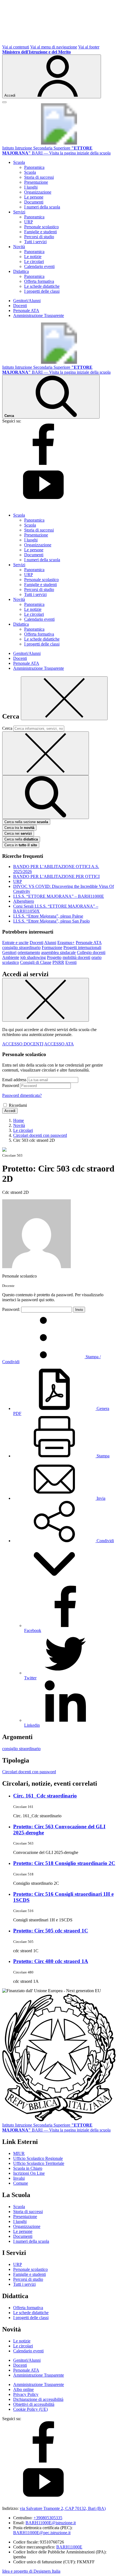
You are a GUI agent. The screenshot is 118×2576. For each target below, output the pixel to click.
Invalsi (19, 2178)
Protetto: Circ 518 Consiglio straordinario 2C (64, 1863)
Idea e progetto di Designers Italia (31, 2571)
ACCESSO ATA (59, 1044)
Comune (21, 2183)
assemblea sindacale (58, 952)
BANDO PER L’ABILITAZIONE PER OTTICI (56, 876)
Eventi (71, 962)
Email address (14, 1080)
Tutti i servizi (35, 242)
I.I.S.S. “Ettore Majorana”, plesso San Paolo (51, 921)
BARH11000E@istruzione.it (51, 2523)
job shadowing (33, 957)
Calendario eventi (39, 266)
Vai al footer (89, 47)
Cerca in (21, 845)
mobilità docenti (76, 957)
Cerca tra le (19, 828)
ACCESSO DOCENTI (23, 1044)
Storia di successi (39, 177)
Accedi (10, 1111)
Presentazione (36, 182)
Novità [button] (19, 247)
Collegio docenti (91, 952)
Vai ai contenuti (16, 47)
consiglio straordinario (21, 947)
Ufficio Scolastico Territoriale (39, 2163)
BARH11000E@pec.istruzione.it (42, 2533)
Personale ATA (26, 311)
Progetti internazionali (82, 947)
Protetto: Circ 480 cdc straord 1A (51, 1961)
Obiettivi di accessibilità (34, 2404)
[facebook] (43, 463)
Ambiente (11, 957)
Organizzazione (38, 192)
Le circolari (34, 261)
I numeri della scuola (42, 207)
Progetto (54, 957)
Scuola (30, 172)
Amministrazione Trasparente (39, 315)
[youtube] (43, 506)
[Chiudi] (64, 698)
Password (11, 1085)
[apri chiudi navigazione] (4, 102)
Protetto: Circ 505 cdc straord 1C (51, 1931)
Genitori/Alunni (27, 301)
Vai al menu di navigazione (54, 47)
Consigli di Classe (36, 962)
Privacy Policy (26, 2394)
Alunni (50, 943)
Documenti (34, 202)
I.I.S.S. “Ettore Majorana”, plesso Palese (48, 916)
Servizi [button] (19, 212)
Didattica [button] (21, 271)
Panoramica (34, 167)
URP (29, 222)
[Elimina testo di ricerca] (46, 753)
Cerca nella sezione (26, 822)
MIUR (19, 2153)
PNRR (58, 962)
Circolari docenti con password (29, 1772)
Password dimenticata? (22, 1095)
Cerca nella (21, 839)
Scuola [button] (19, 162)
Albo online (23, 2389)
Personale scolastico (41, 227)
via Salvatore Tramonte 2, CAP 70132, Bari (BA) (63, 2508)
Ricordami (18, 1105)
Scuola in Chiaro (28, 2168)
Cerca (7, 728)
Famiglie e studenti (40, 232)
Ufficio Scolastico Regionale (38, 2158)
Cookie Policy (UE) (30, 2409)
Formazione (52, 947)
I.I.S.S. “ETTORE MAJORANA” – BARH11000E (59, 896)
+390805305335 (48, 2518)
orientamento (29, 952)
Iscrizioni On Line (29, 2173)
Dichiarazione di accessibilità (38, 2399)
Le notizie (33, 257)
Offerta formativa (39, 281)
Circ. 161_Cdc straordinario (45, 1796)
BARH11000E (69, 2547)
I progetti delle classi (42, 291)
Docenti (20, 306)
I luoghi (31, 187)
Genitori (9, 952)
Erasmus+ (66, 943)
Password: (12, 1309)
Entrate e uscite (15, 943)
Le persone (34, 197)
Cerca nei (18, 833)
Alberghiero (24, 901)
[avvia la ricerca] (46, 797)
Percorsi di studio (39, 237)
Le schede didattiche (42, 286)
